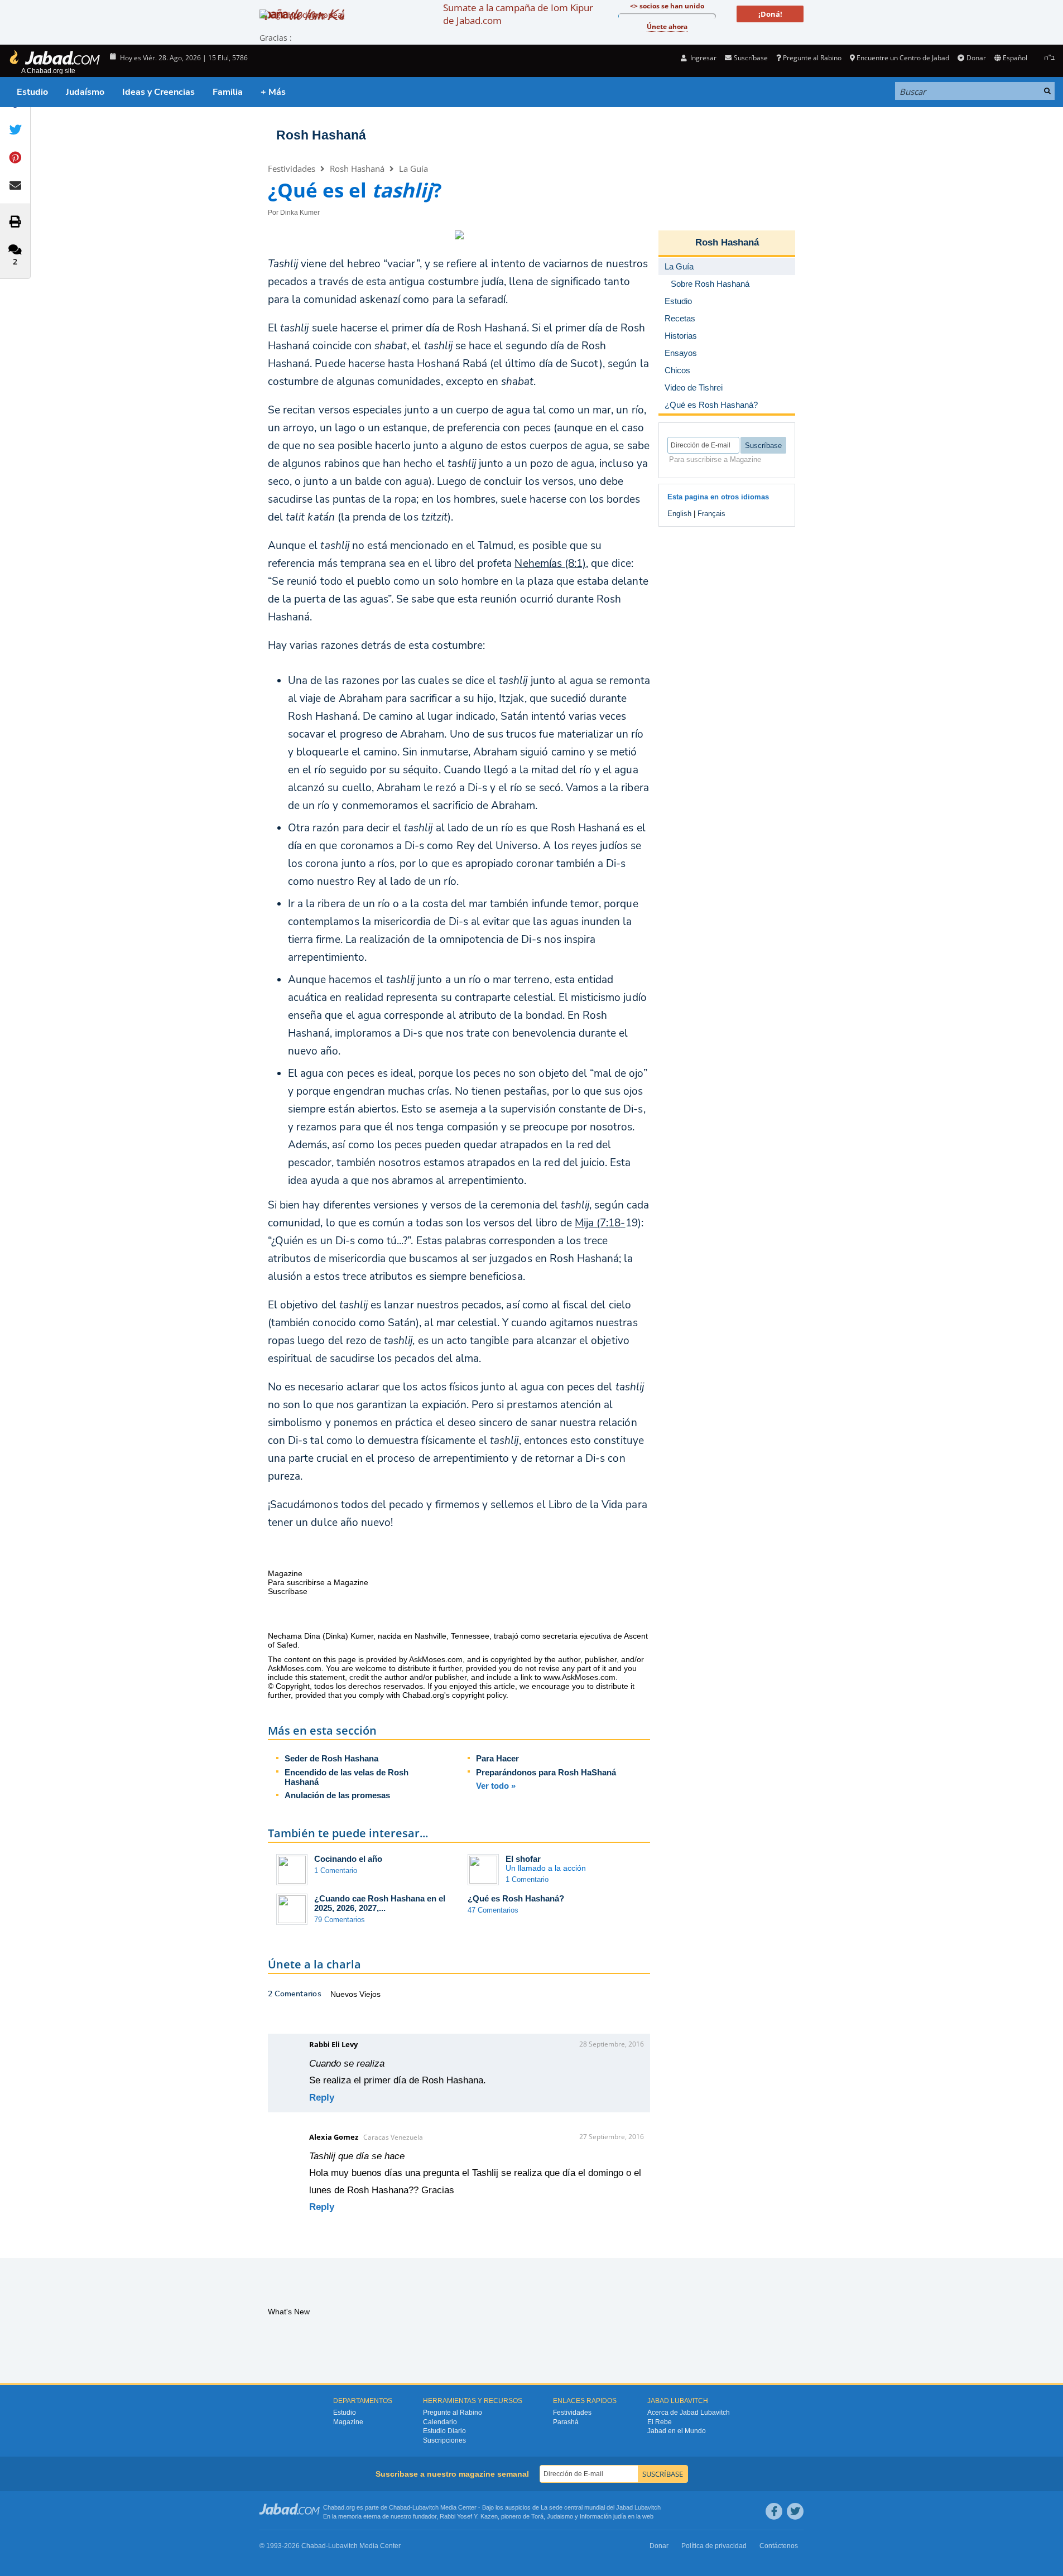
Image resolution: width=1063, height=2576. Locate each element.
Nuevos (345, 1994)
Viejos (370, 1994)
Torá (537, 2516)
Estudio (32, 92)
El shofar (523, 1859)
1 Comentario (336, 1870)
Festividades (292, 168)
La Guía (413, 168)
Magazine (348, 2422)
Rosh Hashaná (321, 135)
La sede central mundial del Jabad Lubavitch (601, 2507)
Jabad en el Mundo (677, 2431)
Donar (976, 58)
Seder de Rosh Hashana (331, 1758)
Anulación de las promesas (337, 1795)
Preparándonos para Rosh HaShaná (546, 1772)
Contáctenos (779, 2546)
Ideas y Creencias (158, 92)
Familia (228, 92)
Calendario (440, 2422)
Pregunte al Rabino (812, 58)
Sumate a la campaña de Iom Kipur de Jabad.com (518, 14)
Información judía (604, 2516)
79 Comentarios (340, 1920)
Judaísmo (85, 92)
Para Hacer (497, 1758)
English (679, 514)
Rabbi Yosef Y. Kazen (469, 2516)
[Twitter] (795, 2511)
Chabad (400, 2507)
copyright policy (479, 1695)
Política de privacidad (714, 2546)
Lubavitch (425, 2507)
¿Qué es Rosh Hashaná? (516, 1898)
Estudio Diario (444, 2431)
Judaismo (560, 2516)
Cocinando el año (348, 1859)
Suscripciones (444, 2440)
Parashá (566, 2422)
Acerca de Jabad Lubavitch (689, 2413)
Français (711, 514)
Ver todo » (496, 1786)
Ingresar (703, 58)
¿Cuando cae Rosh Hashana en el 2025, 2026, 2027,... (380, 1903)
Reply (322, 2098)
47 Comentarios (493, 1910)
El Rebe (660, 2422)
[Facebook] (774, 2511)
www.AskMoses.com (579, 1677)
